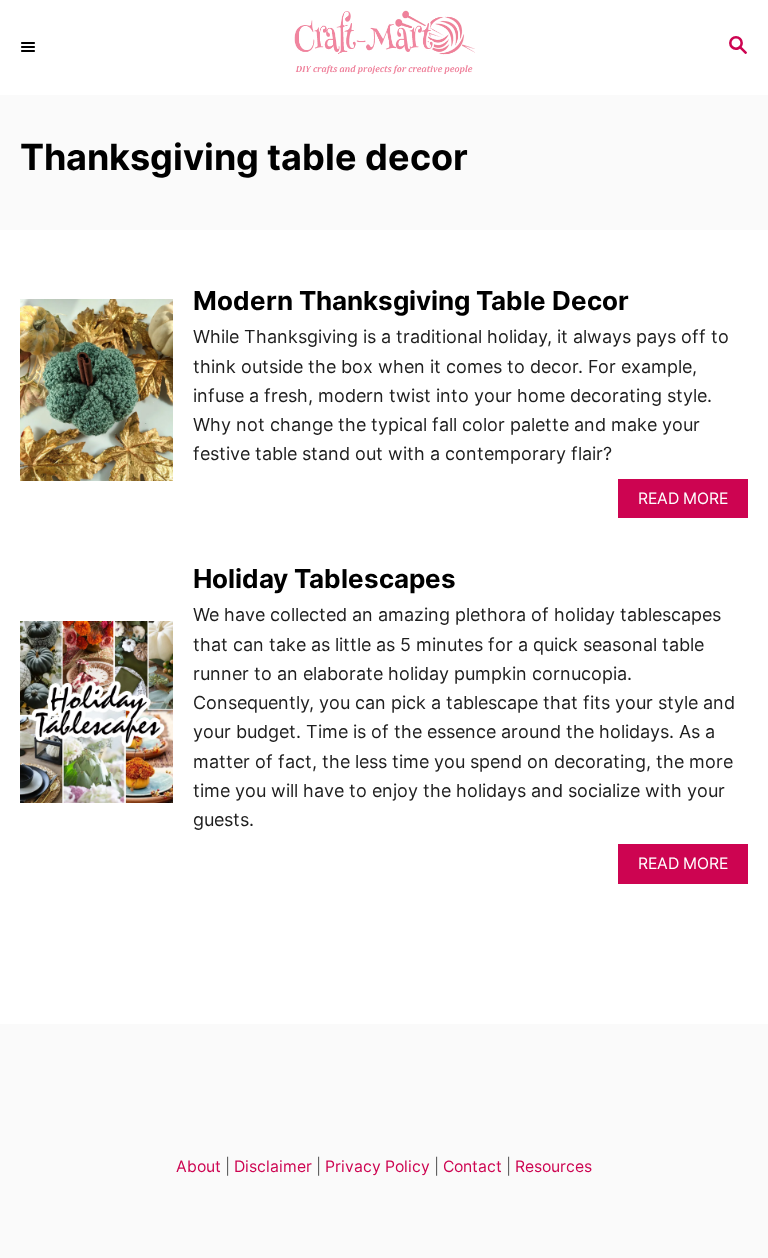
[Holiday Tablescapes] (96, 721)
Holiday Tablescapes (324, 578)
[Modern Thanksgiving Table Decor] (96, 399)
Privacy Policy (377, 1166)
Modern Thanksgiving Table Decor (411, 300)
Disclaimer (273, 1166)
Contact (472, 1166)
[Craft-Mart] (384, 47)
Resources (553, 1166)
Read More (689, 503)
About (198, 1166)
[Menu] (30, 47)
